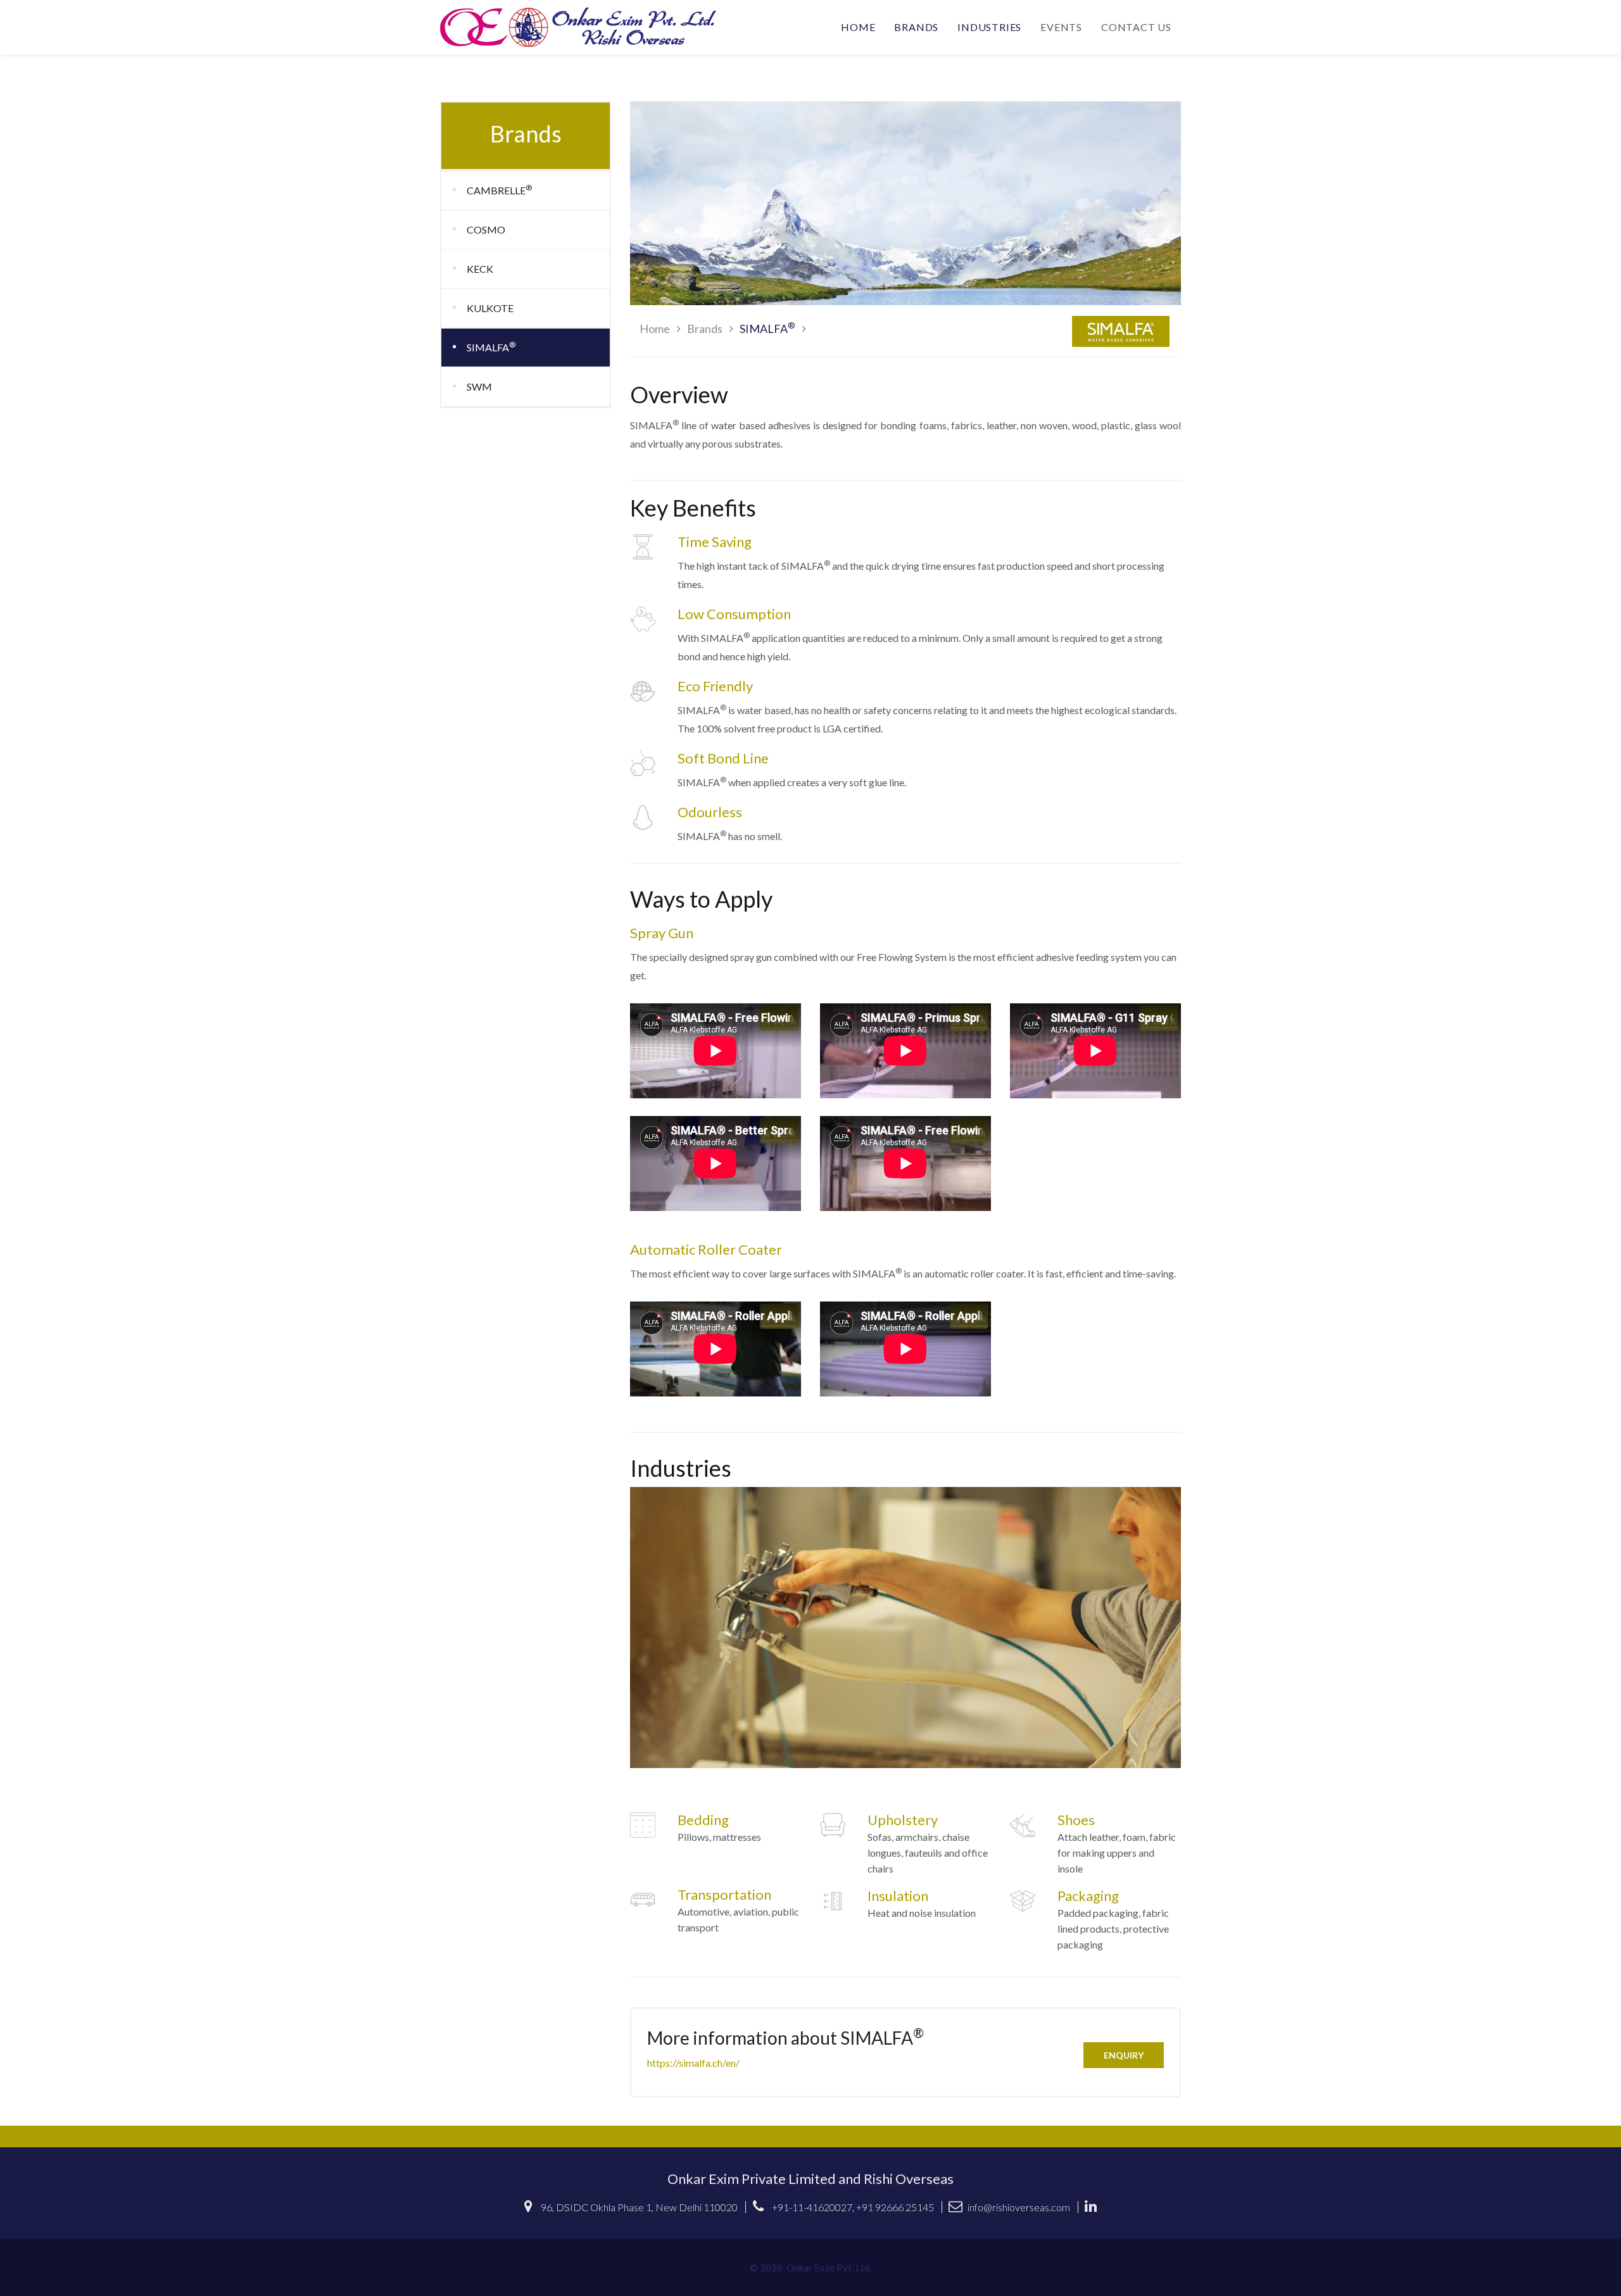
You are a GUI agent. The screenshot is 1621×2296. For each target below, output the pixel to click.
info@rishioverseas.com (1019, 2207)
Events (1061, 27)
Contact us (1136, 27)
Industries (989, 27)
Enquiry (1124, 2055)
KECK (480, 269)
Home (858, 27)
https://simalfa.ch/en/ (693, 2063)
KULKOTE (490, 308)
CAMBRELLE (499, 190)
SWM (479, 386)
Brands (916, 27)
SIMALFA (491, 347)
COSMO (486, 229)
